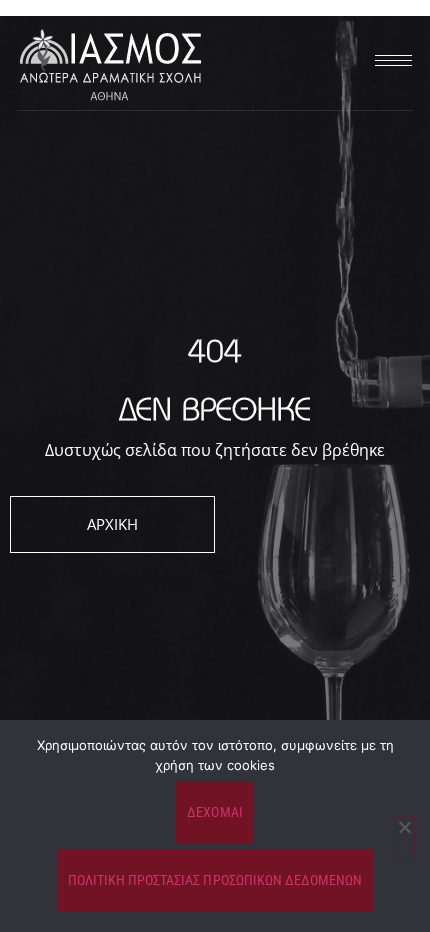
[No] (404, 837)
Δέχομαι (214, 812)
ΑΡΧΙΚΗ (112, 524)
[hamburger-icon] (390, 60)
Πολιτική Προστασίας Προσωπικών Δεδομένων (215, 880)
